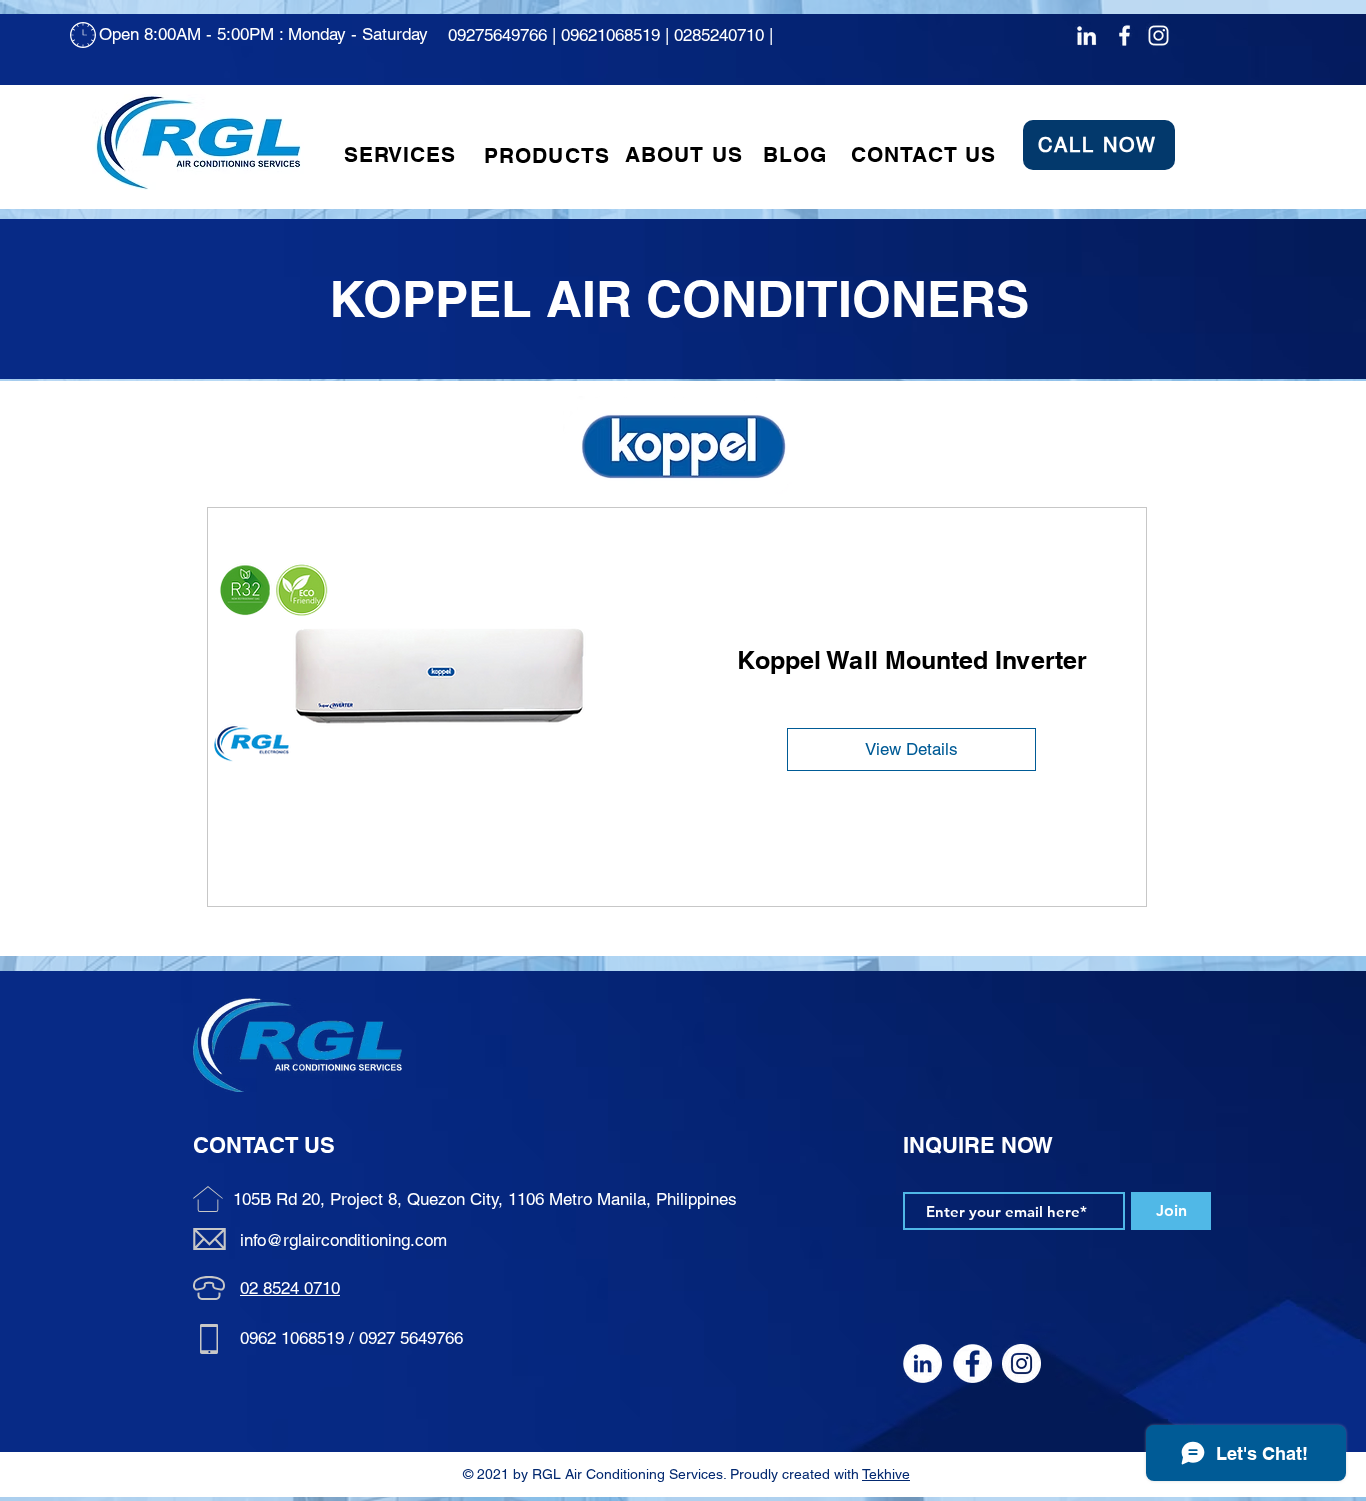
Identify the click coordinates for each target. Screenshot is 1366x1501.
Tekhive (886, 1474)
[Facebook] (1124, 35)
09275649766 (497, 35)
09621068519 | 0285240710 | (669, 35)
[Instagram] (1158, 35)
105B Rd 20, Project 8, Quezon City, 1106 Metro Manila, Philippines (485, 1199)
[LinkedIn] (1086, 35)
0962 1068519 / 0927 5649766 (351, 1338)
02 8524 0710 (290, 1288)
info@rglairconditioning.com (343, 1240)
